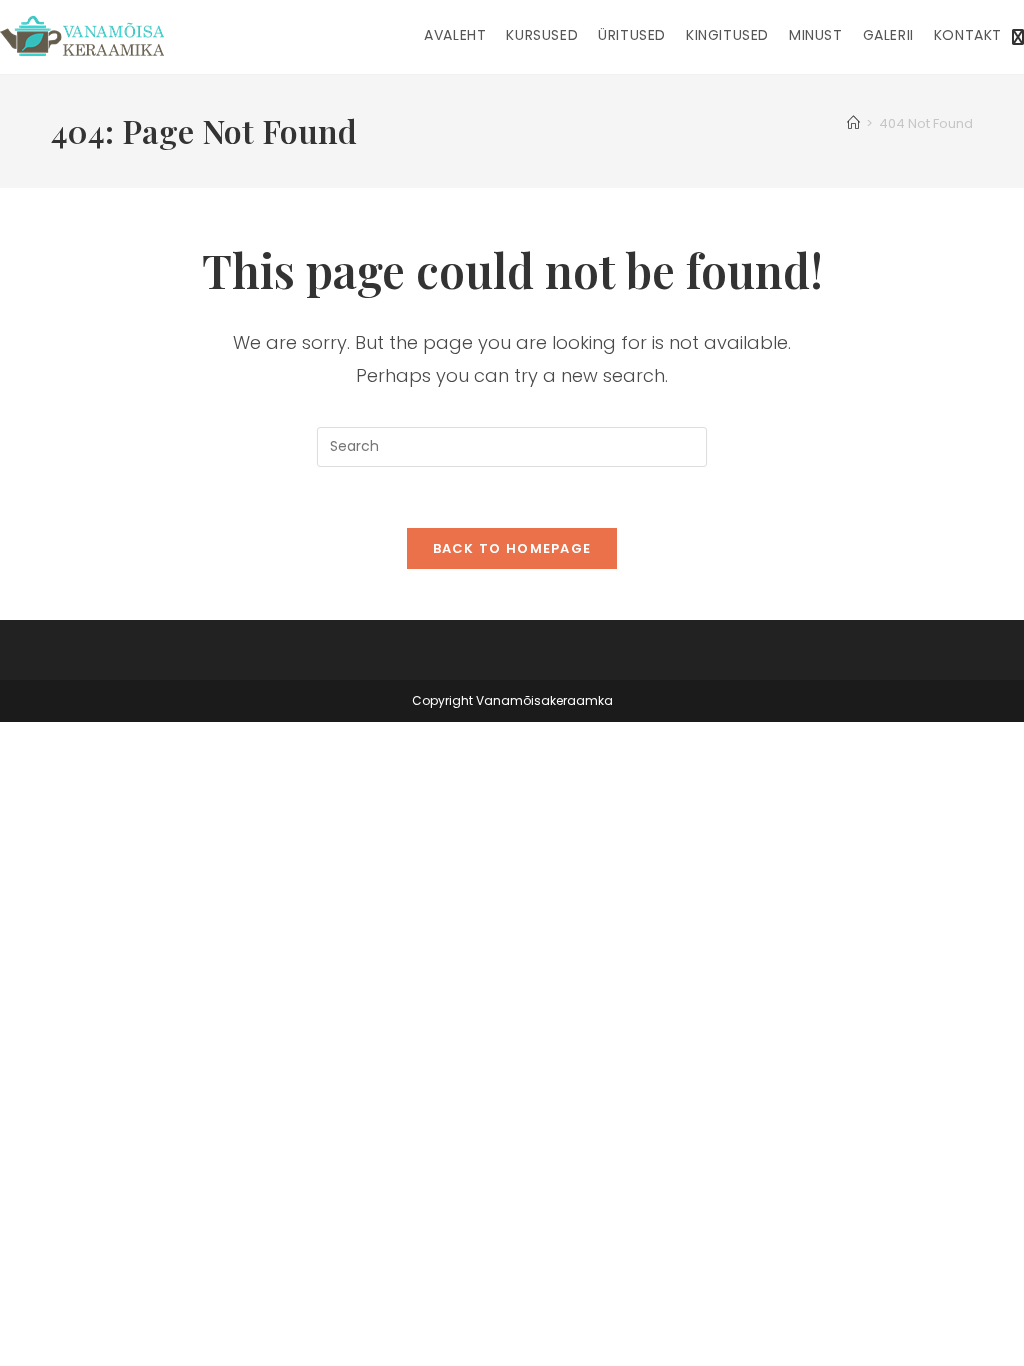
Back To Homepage (512, 548)
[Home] (853, 123)
